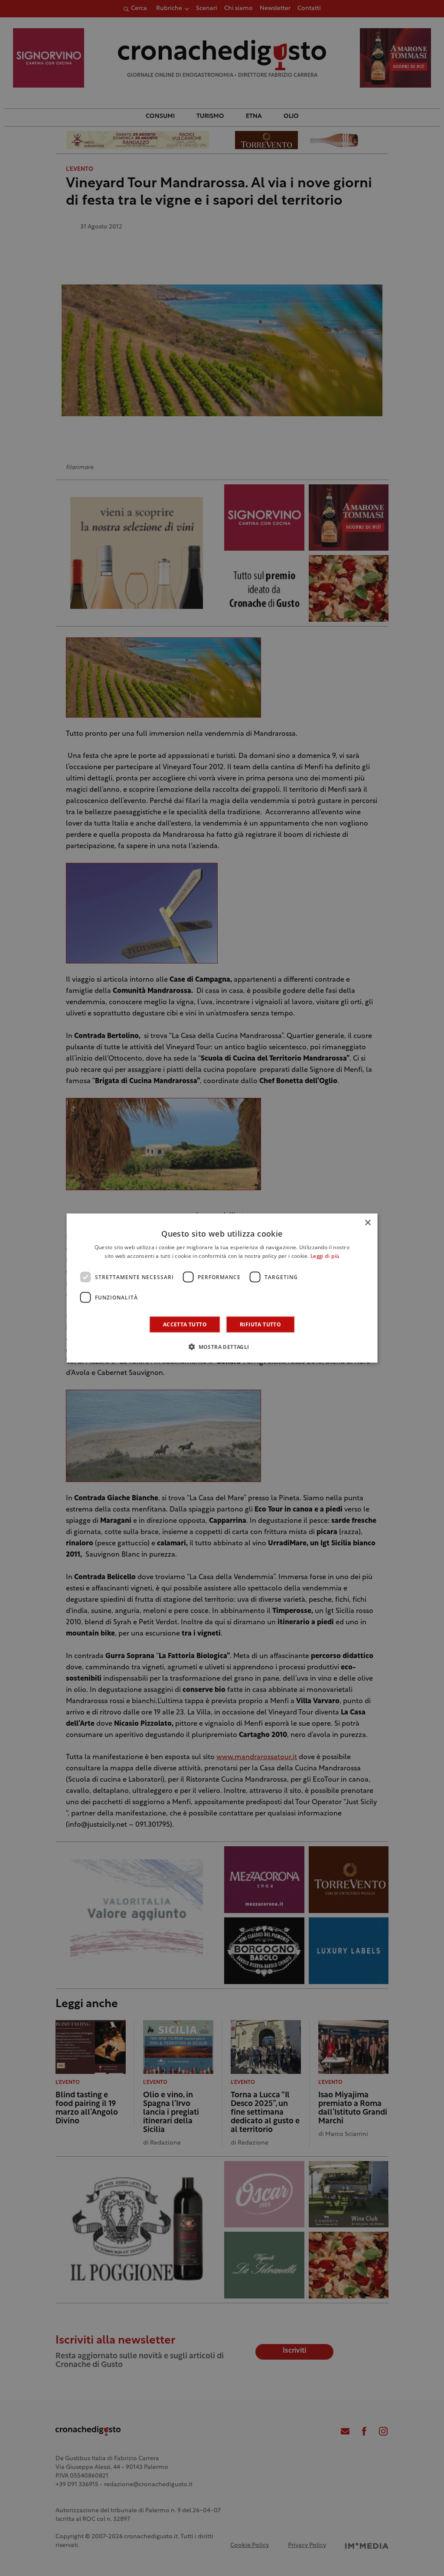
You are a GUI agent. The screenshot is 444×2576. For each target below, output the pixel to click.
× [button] (367, 1223)
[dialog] (222, 1288)
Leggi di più (325, 1256)
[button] (222, 1347)
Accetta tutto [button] (185, 1324)
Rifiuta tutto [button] (260, 1324)
